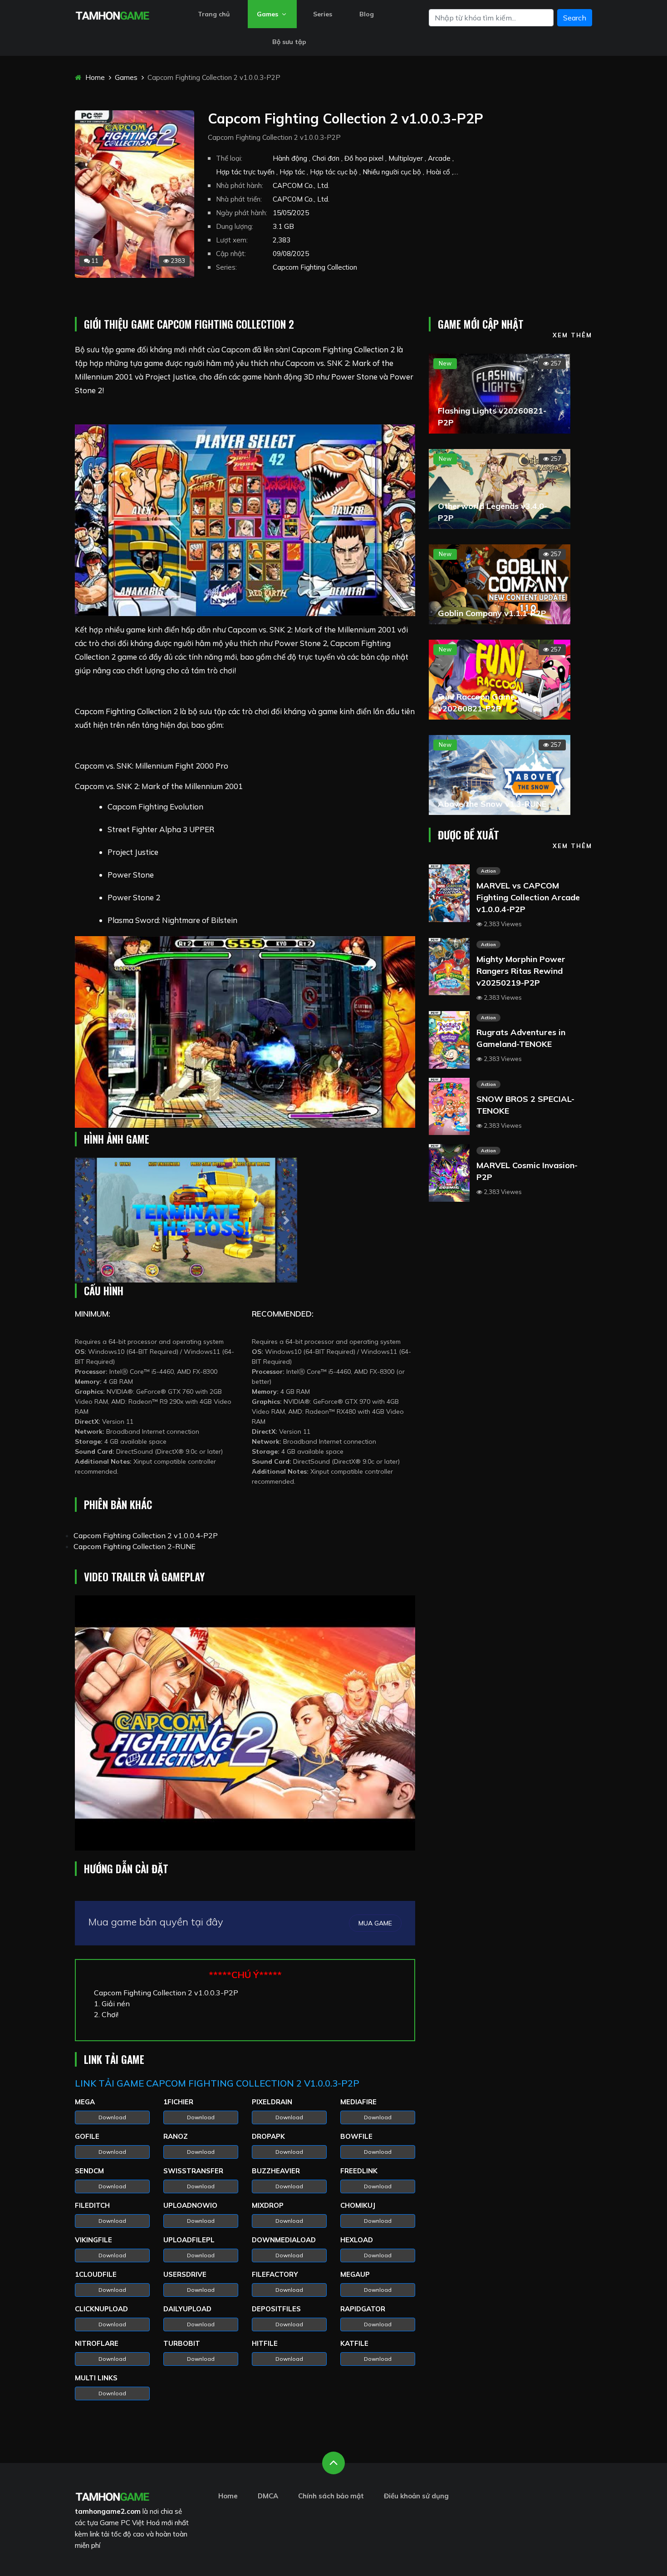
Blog (367, 14)
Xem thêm (572, 335)
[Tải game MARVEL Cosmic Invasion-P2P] (449, 1172)
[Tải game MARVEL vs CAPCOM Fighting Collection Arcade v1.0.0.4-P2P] (449, 892)
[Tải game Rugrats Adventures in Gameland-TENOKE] (449, 1039)
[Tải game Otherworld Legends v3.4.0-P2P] (500, 488)
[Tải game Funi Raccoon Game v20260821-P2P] (500, 679)
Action (488, 871)
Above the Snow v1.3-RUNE (492, 804)
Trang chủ (214, 14)
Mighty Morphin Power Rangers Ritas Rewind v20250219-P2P (521, 971)
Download (112, 2117)
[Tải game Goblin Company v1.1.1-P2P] (500, 583)
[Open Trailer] (245, 1723)
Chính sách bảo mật (331, 2496)
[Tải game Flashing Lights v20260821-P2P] (500, 393)
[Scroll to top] (333, 2463)
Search (575, 18)
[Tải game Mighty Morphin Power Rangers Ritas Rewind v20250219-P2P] (449, 966)
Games (268, 14)
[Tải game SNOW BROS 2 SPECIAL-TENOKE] (449, 1105)
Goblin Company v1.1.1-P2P (492, 613)
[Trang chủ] (112, 2496)
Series (323, 14)
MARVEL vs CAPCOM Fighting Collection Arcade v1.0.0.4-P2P (528, 897)
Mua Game (375, 1923)
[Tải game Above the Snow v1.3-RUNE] (500, 774)
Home (94, 77)
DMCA (268, 2496)
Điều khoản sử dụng (416, 2496)
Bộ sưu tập (289, 42)
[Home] (112, 15)
